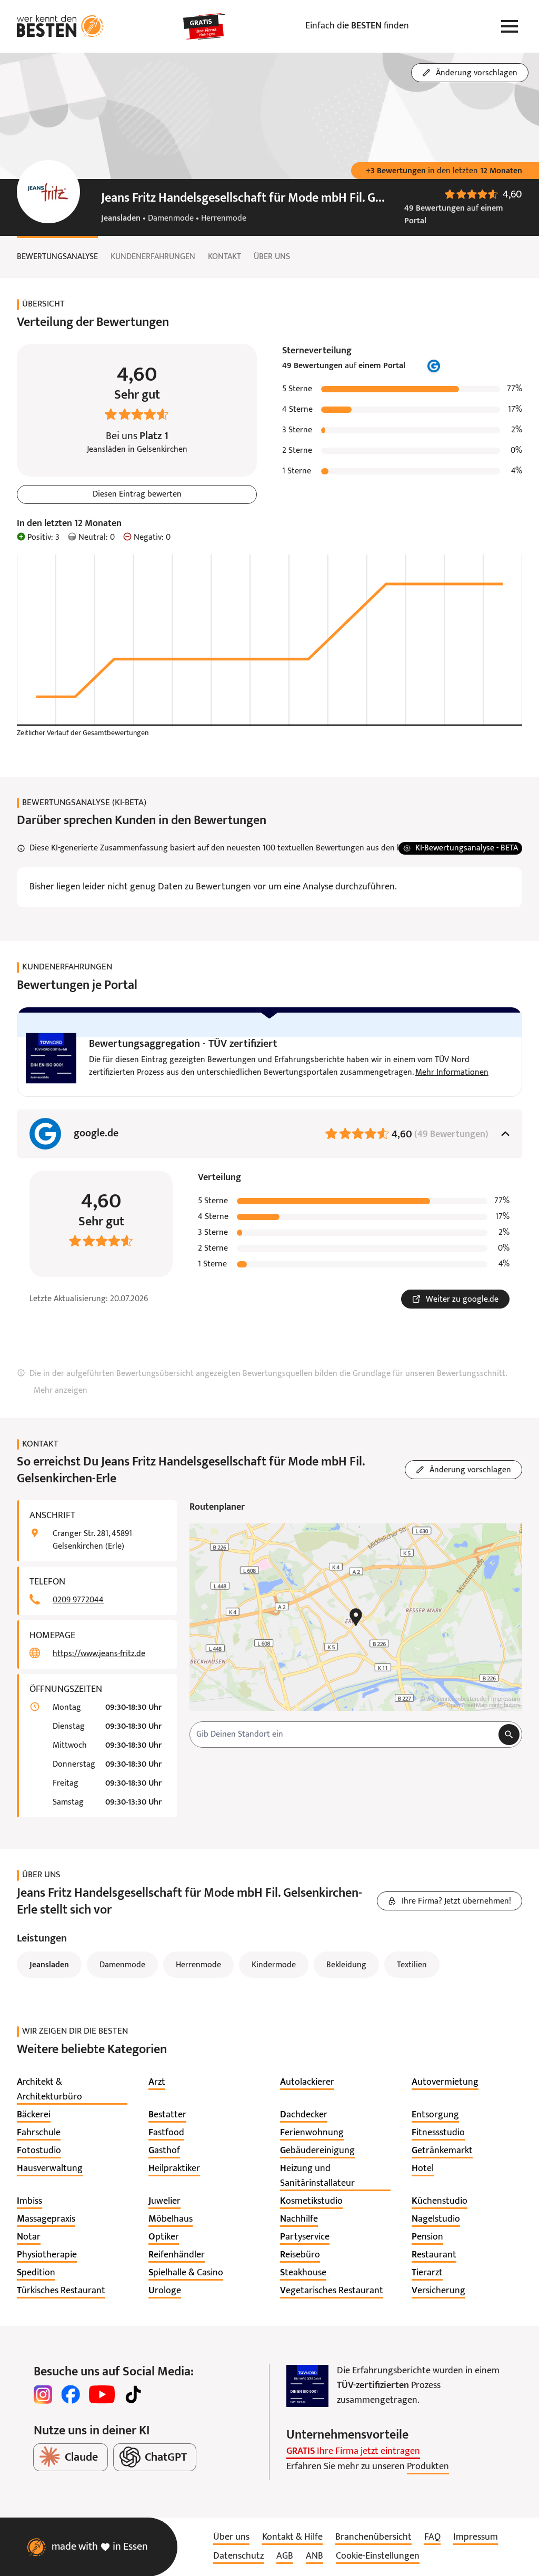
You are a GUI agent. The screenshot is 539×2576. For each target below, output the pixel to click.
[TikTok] (133, 2394)
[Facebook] (71, 2394)
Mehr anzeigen (61, 1391)
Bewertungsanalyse (57, 257)
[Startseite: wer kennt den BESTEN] (60, 26)
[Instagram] (43, 2394)
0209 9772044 (78, 1600)
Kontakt (224, 257)
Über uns (272, 257)
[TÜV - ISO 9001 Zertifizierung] (307, 2386)
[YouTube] (102, 2394)
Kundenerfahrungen (153, 257)
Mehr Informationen (452, 1073)
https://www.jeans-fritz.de (99, 1654)
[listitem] (72, 2090)
